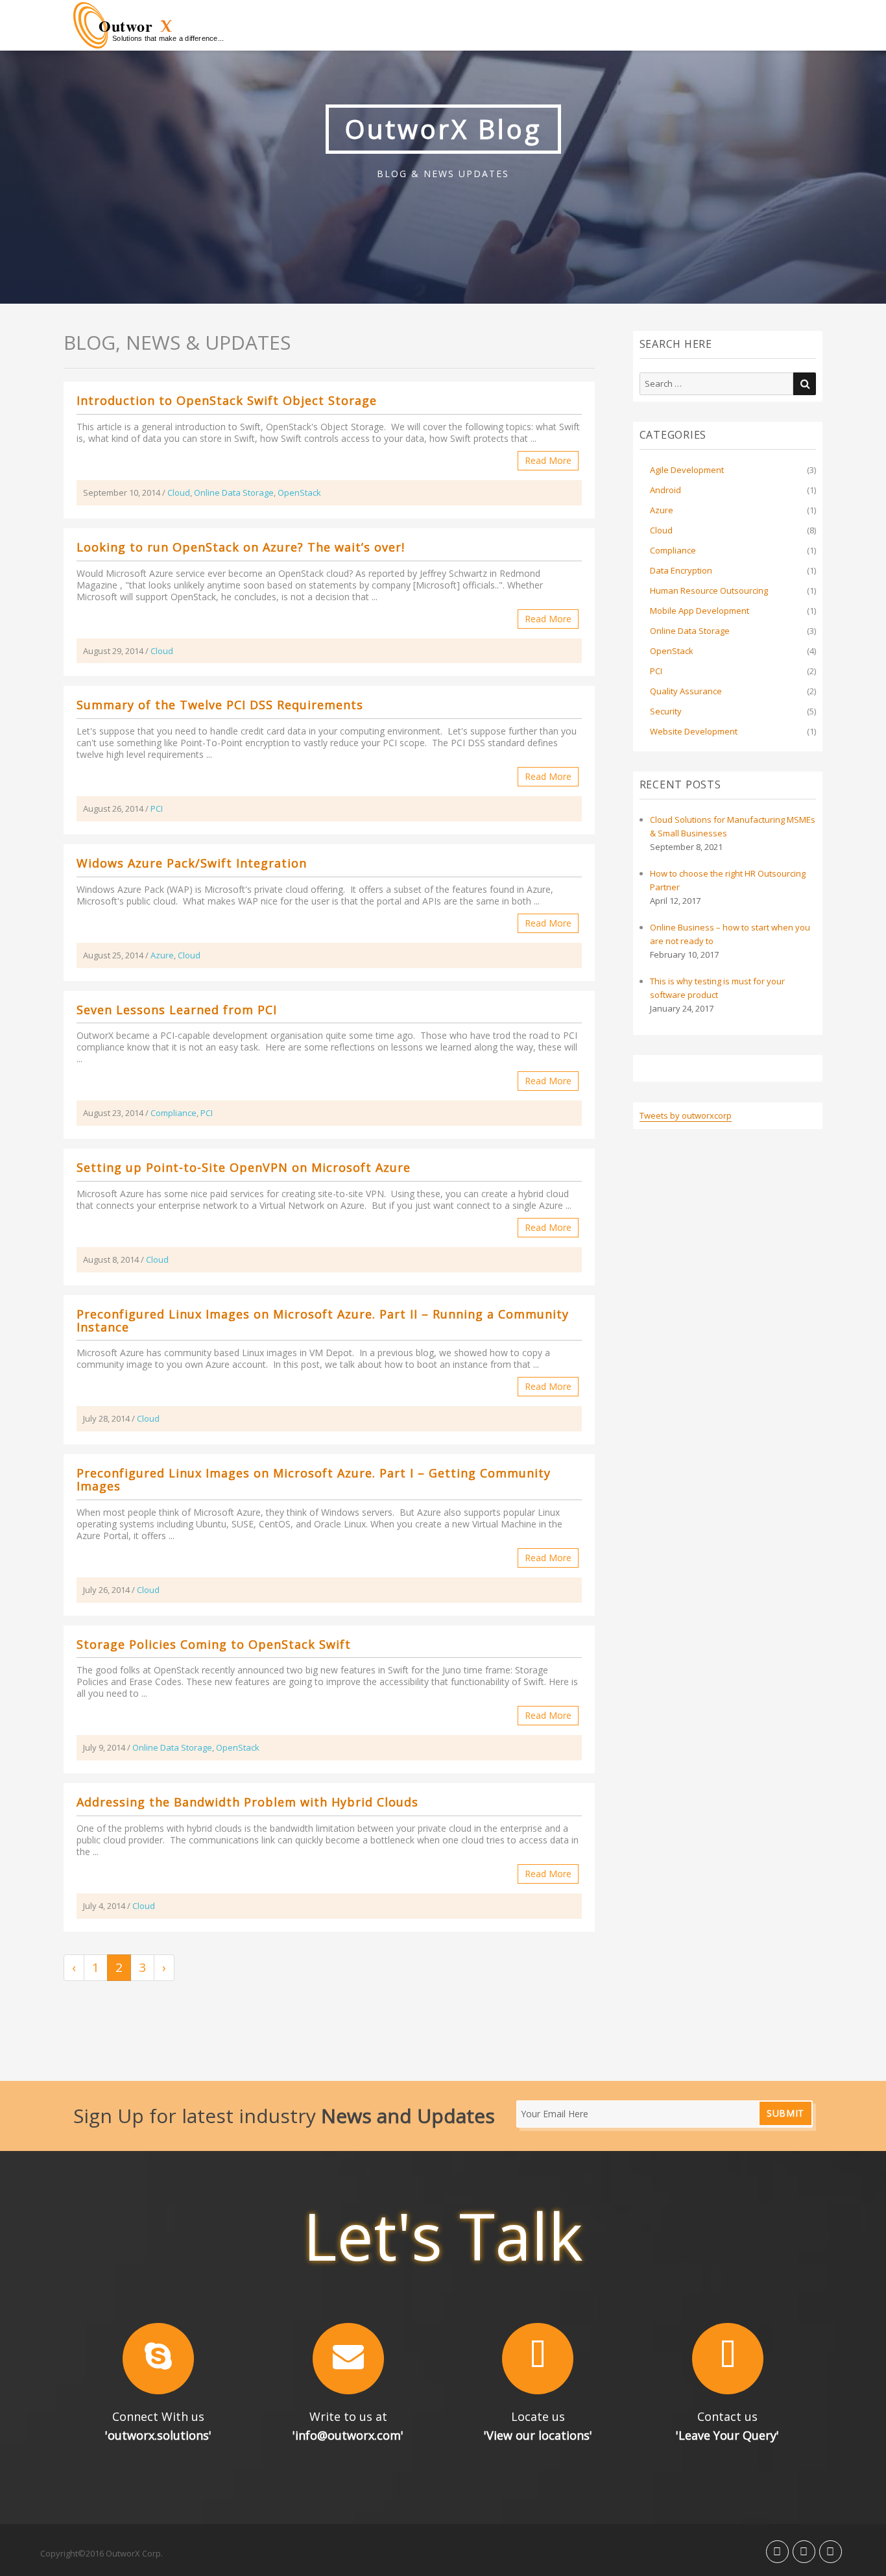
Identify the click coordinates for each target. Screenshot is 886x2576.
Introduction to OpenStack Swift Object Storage (227, 400)
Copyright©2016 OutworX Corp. (102, 2553)
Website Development (694, 731)
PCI (157, 808)
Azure (162, 955)
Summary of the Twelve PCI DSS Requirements (220, 705)
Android (665, 490)
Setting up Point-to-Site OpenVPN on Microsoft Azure (244, 1167)
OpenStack (299, 492)
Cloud (179, 492)
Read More (548, 460)
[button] (159, 2359)
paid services (237, 1194)
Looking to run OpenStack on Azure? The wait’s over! (241, 547)
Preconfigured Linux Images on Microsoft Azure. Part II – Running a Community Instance (323, 1320)
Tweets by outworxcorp (686, 1115)
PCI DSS (468, 743)
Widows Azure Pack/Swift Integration (192, 863)
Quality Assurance (686, 691)
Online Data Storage (234, 492)
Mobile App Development (700, 611)
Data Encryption (681, 570)
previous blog (406, 1353)
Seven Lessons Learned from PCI (177, 1010)
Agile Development (687, 470)
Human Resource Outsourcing (709, 590)
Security (666, 711)
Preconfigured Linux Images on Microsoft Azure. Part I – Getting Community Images (314, 1479)
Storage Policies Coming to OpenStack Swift (214, 1644)
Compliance (174, 1113)
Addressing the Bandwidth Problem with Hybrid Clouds (247, 1802)
